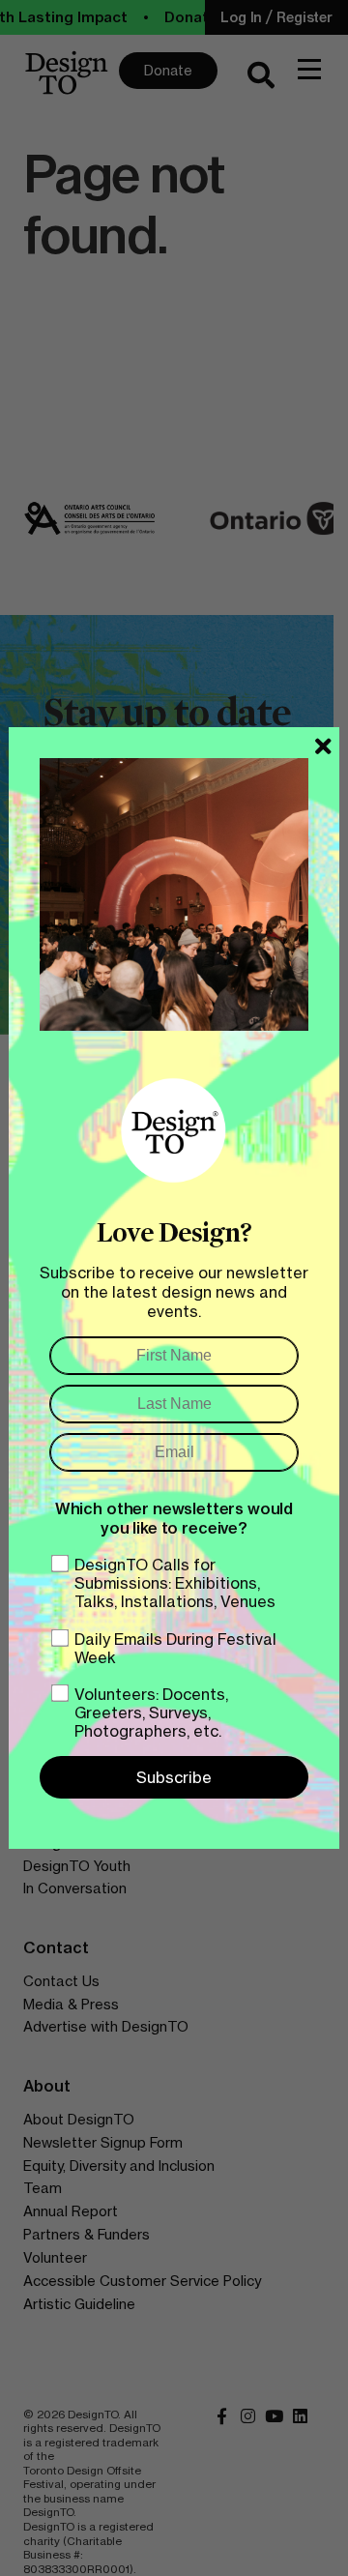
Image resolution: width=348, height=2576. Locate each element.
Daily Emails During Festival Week (175, 1648)
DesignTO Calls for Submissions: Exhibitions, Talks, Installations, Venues (175, 1583)
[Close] (323, 746)
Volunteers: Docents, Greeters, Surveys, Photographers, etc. (151, 1712)
